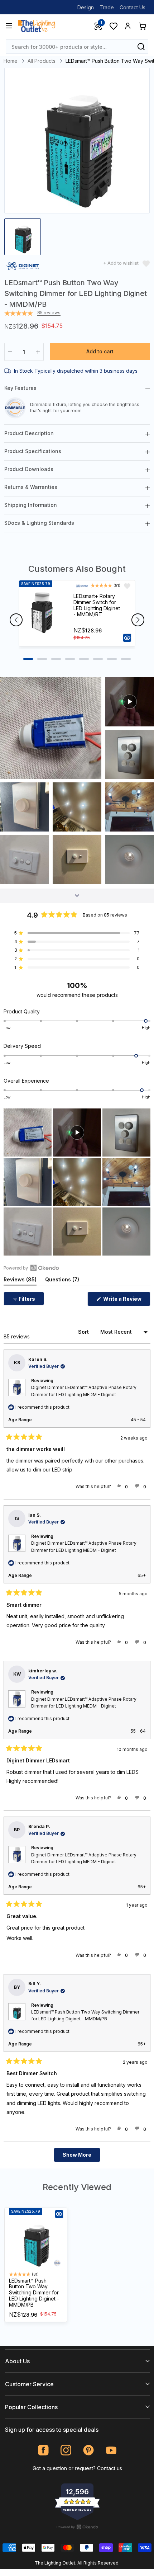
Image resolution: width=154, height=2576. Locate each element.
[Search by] (141, 47)
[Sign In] (128, 26)
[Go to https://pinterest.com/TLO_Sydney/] (89, 2450)
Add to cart (100, 351)
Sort (84, 1332)
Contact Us (133, 7)
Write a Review (126, 1301)
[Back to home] (37, 26)
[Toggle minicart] (142, 26)
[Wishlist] (113, 26)
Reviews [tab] (20, 1281)
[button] (51, 728)
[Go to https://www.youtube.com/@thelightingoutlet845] (111, 2450)
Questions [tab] (62, 1281)
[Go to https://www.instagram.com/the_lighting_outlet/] (66, 2450)
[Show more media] (77, 896)
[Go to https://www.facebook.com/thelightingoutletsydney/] (44, 2450)
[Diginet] (23, 267)
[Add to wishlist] (127, 586)
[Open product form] (127, 638)
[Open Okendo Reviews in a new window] (31, 1268)
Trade (107, 7)
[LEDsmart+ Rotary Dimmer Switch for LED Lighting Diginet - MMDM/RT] (43, 613)
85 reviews (49, 313)
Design (86, 7)
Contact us (110, 2468)
